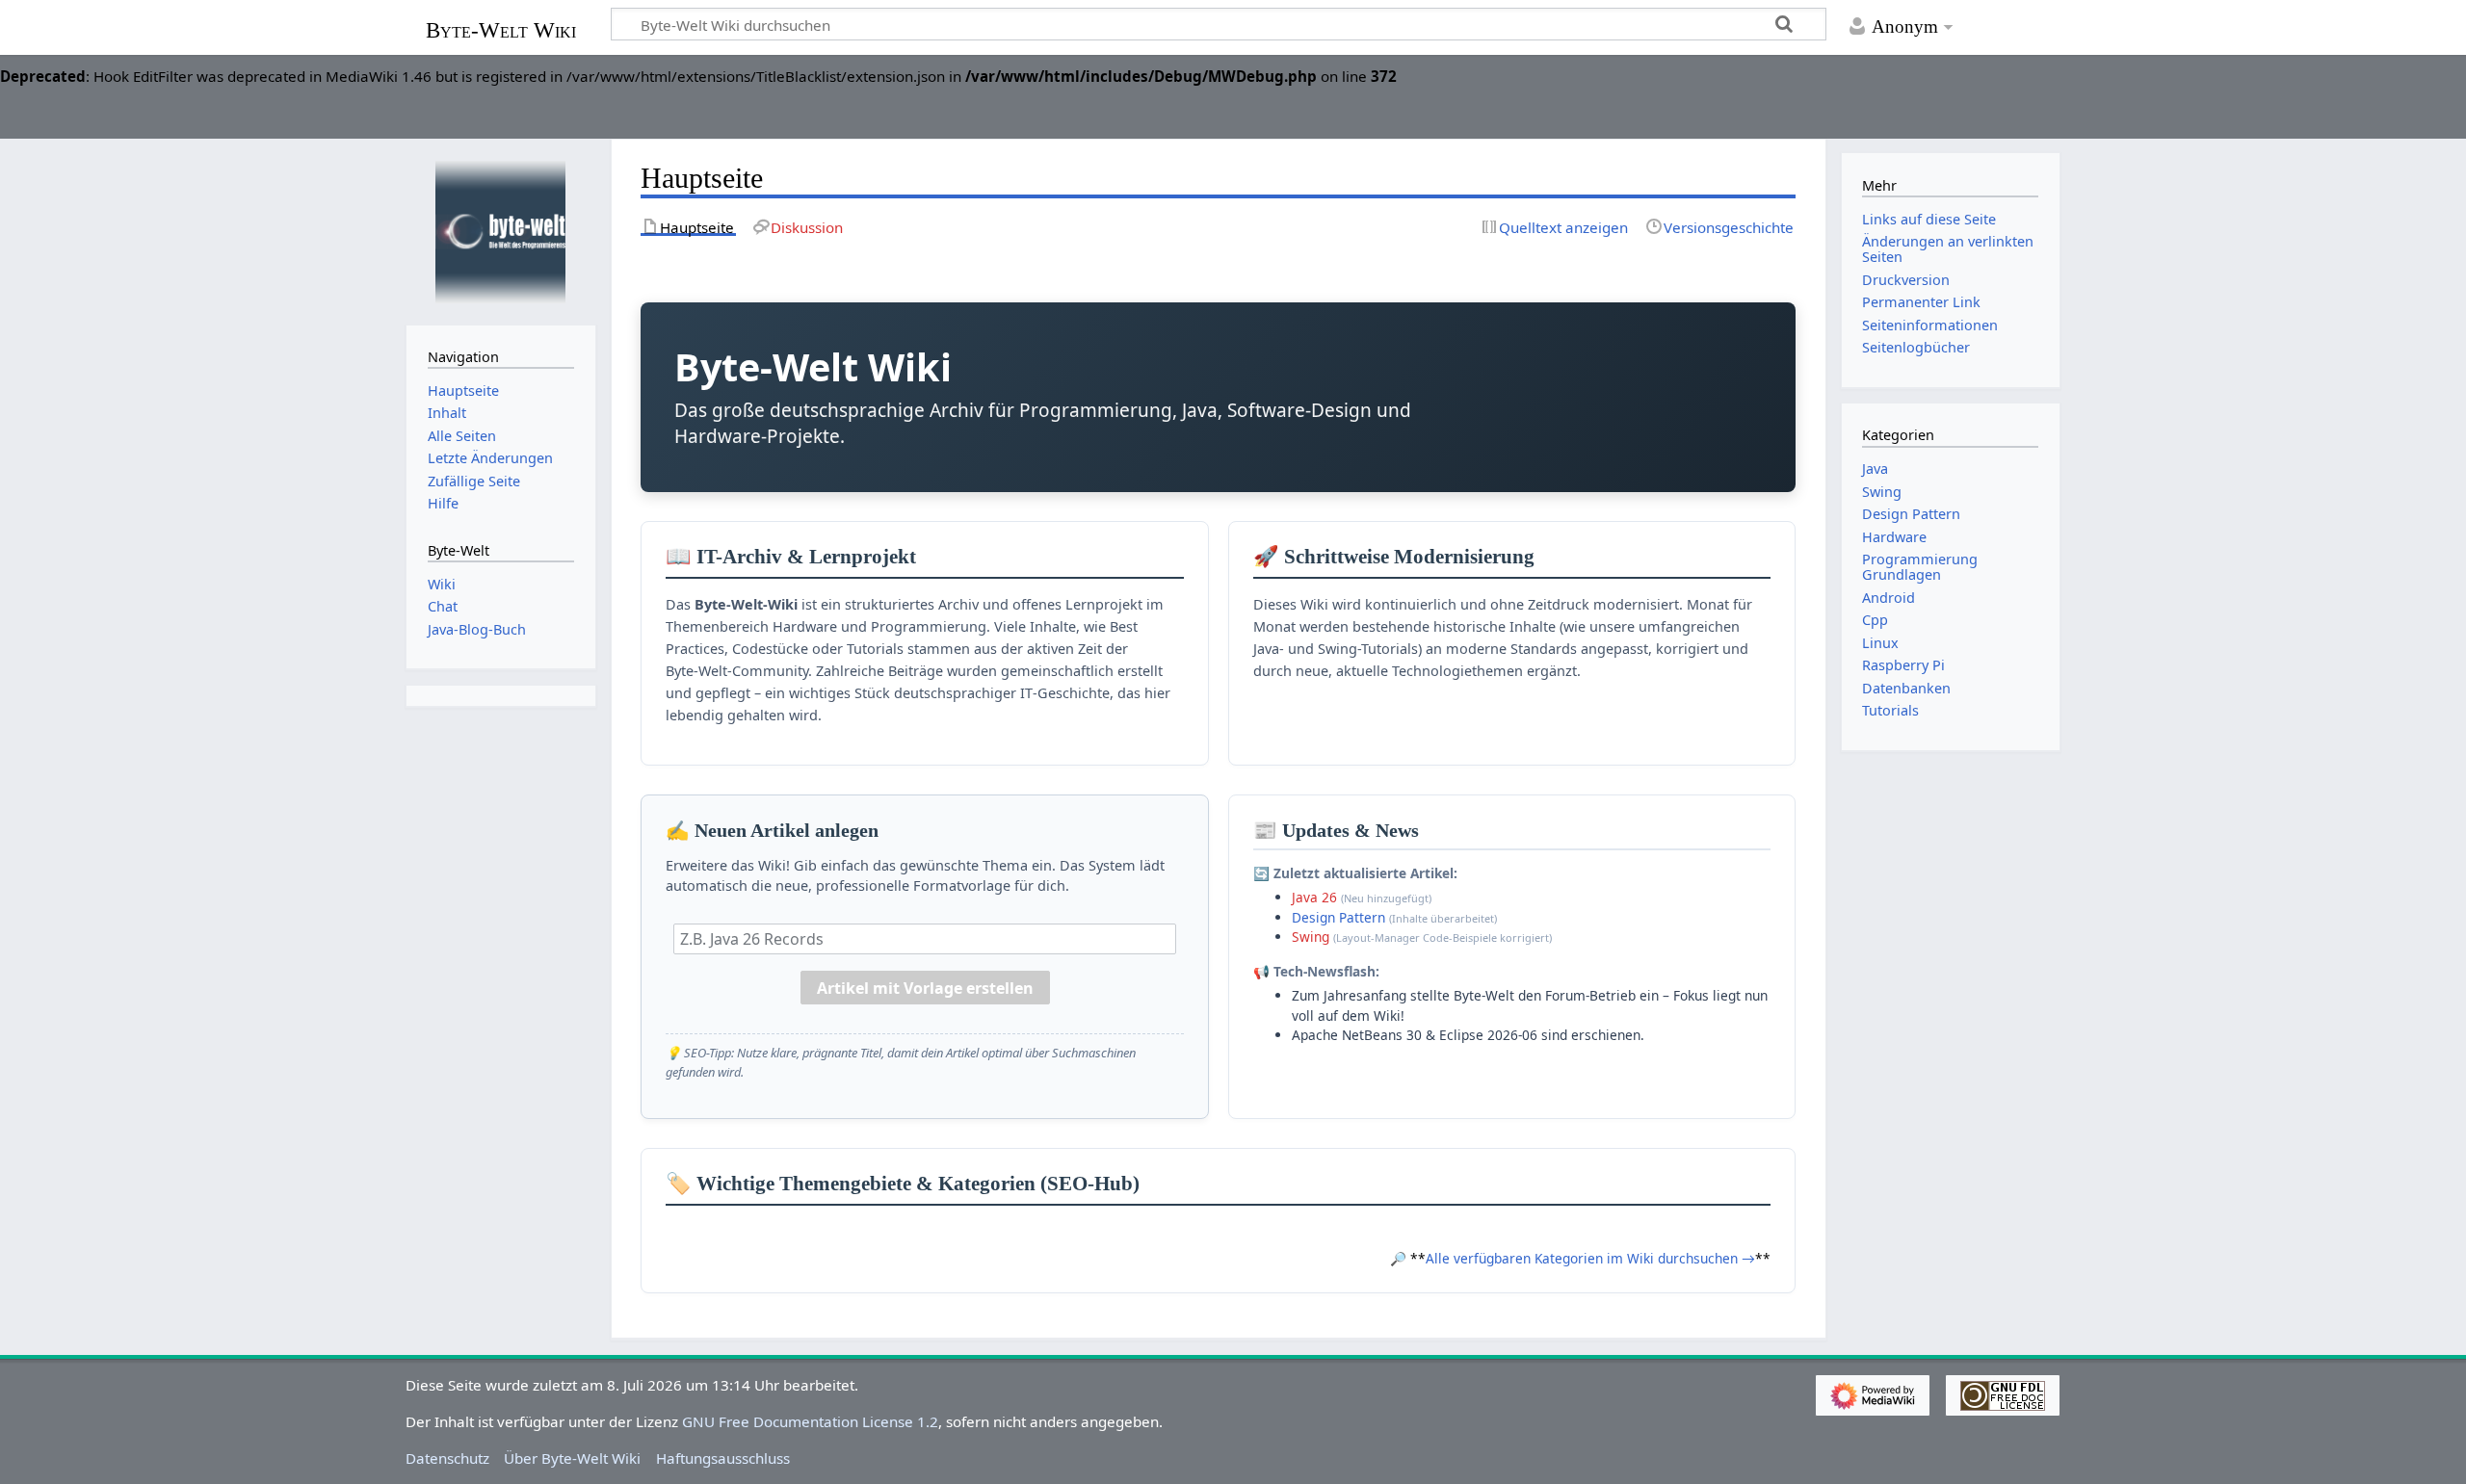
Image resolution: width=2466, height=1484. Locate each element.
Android (1889, 598)
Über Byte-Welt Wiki (572, 1458)
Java (1875, 469)
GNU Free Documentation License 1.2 (810, 1421)
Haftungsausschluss (723, 1458)
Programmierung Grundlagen (1920, 567)
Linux (1880, 643)
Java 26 (1314, 897)
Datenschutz (447, 1458)
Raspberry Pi (1903, 665)
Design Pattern (1338, 917)
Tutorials (1890, 710)
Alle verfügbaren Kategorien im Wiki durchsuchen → (1590, 1258)
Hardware (1894, 537)
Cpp (1875, 620)
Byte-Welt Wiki (501, 30)
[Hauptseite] (501, 230)
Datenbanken (1906, 688)
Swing (1311, 937)
